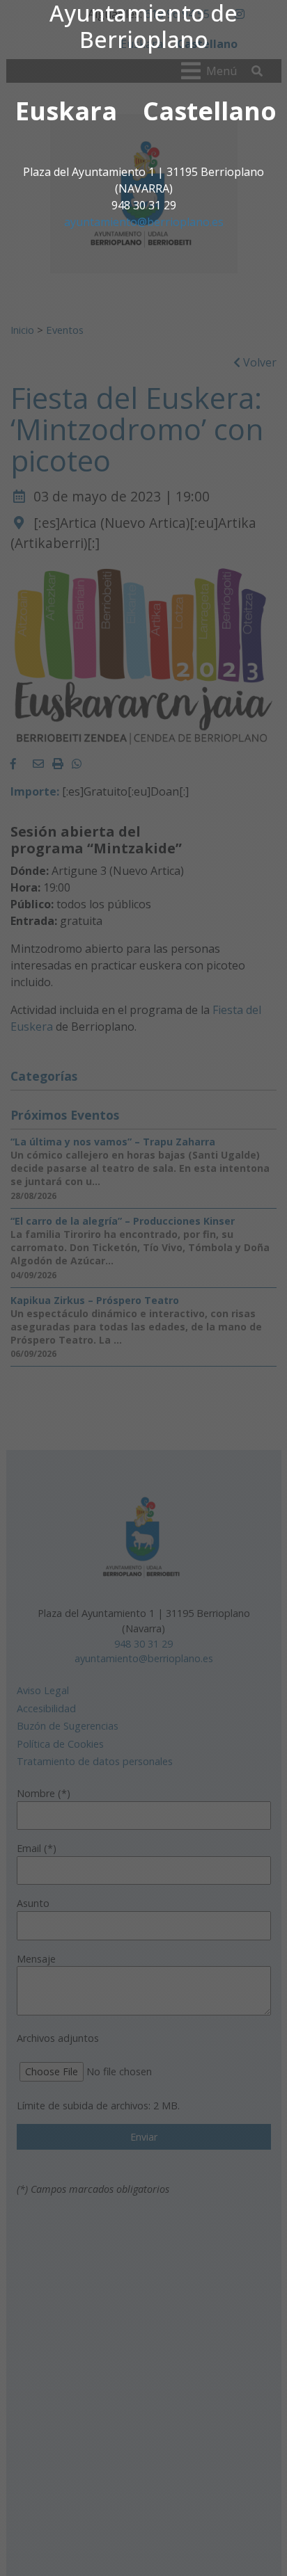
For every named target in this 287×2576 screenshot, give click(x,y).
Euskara (66, 111)
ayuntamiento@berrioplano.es (144, 222)
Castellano (210, 111)
